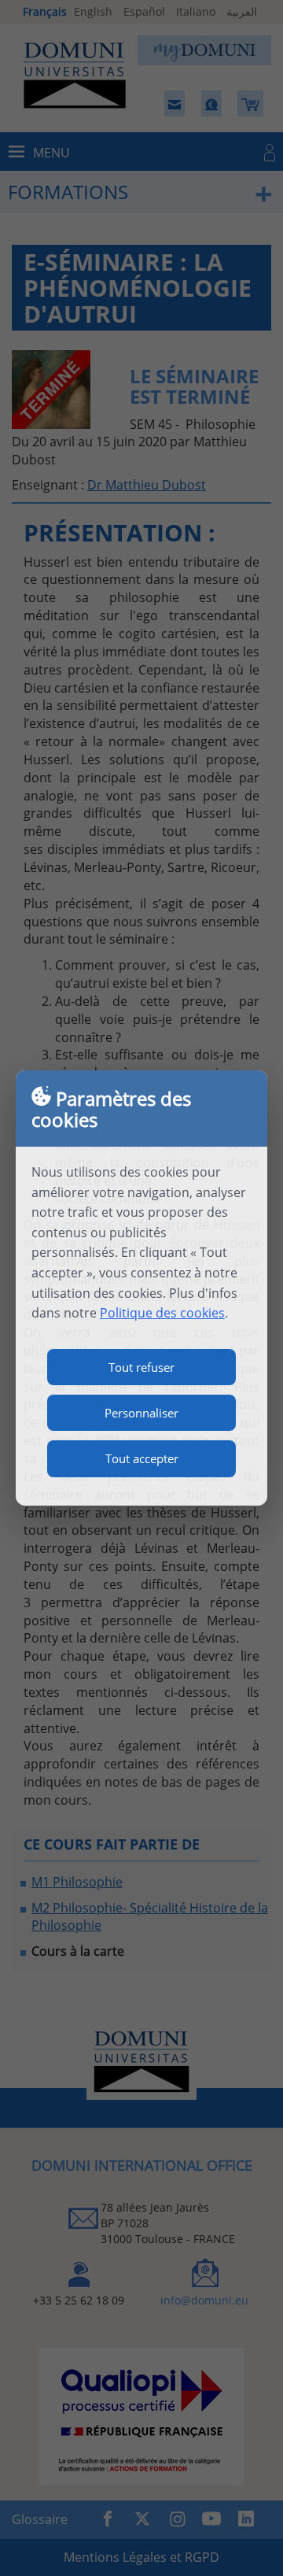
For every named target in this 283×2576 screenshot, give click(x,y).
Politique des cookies (162, 1313)
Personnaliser (141, 1413)
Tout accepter (142, 1458)
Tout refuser (141, 1367)
